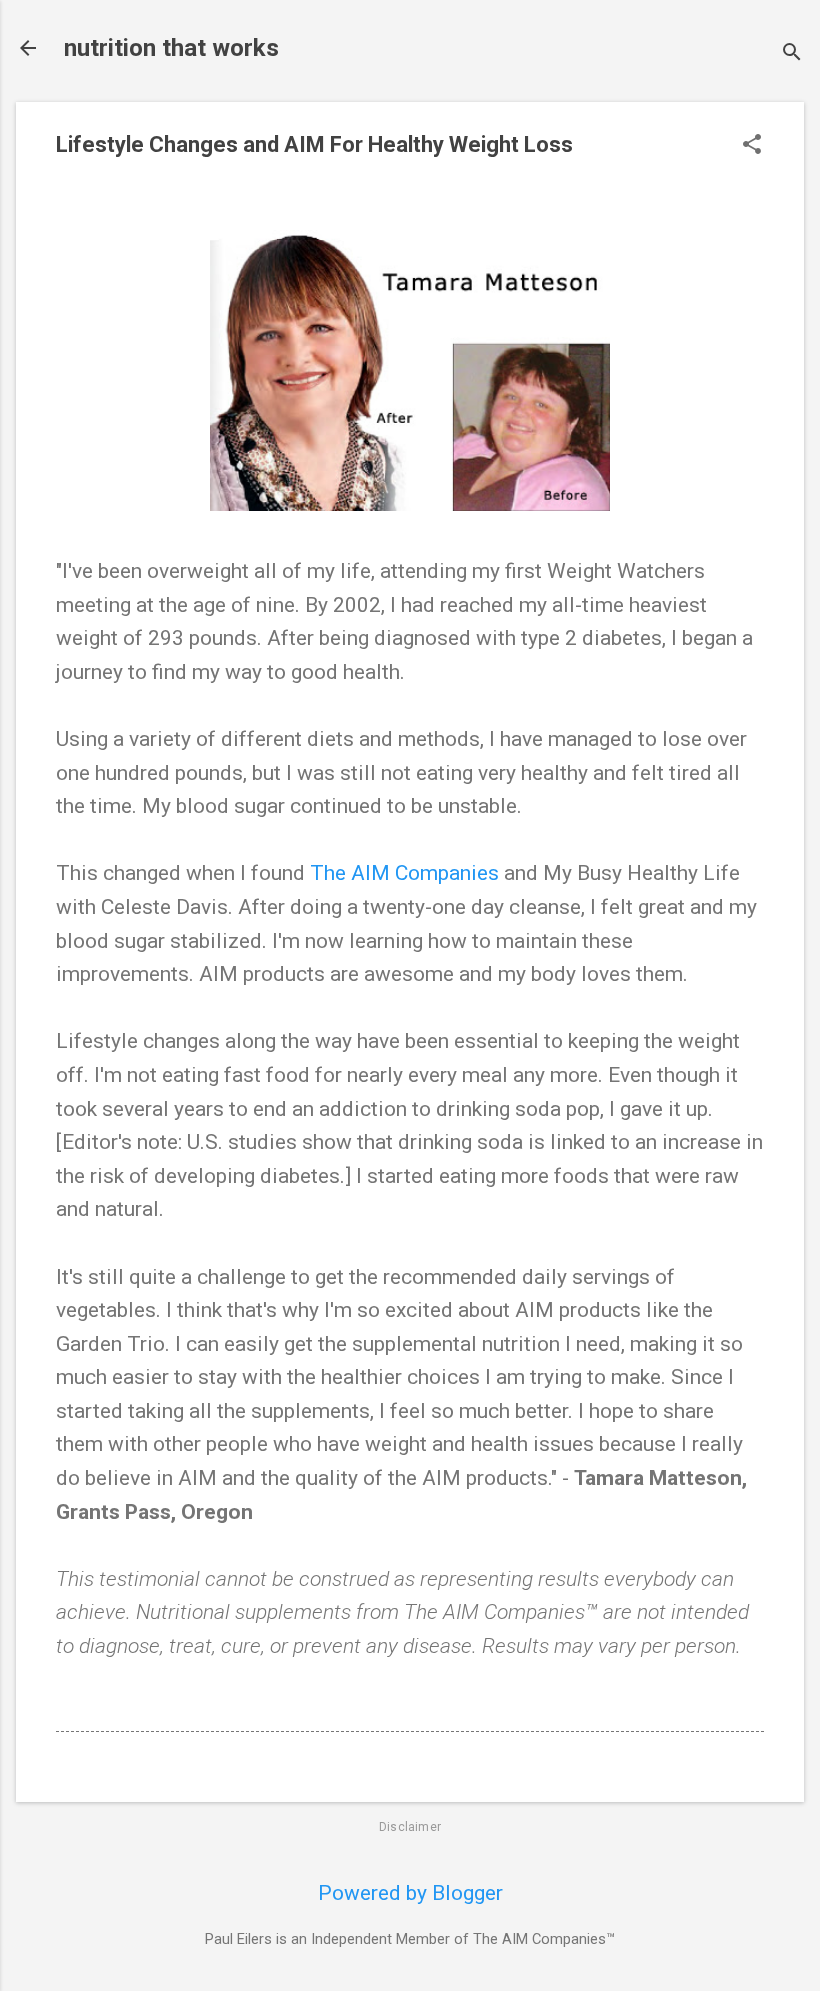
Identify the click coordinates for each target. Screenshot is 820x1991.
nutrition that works (171, 48)
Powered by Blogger (410, 1893)
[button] (752, 146)
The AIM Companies (404, 873)
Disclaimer (410, 1827)
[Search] (792, 54)
